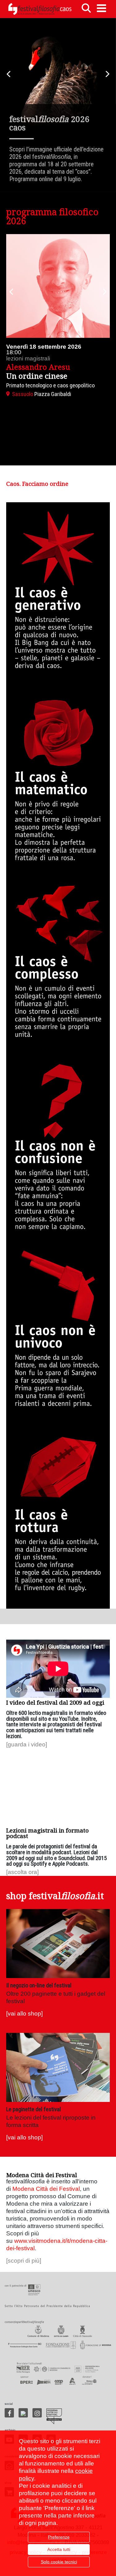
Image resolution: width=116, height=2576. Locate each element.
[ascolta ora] (22, 1872)
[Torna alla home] (40, 9)
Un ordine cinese (37, 376)
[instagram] (37, 2413)
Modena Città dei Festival (46, 2189)
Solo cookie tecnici (59, 2562)
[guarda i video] (27, 1744)
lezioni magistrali (28, 358)
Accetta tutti (59, 2549)
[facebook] (9, 2413)
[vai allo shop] (24, 2014)
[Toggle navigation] (101, 8)
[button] (11, 292)
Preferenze (59, 2537)
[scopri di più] (24, 2261)
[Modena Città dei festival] (54, 2416)
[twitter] (23, 2413)
